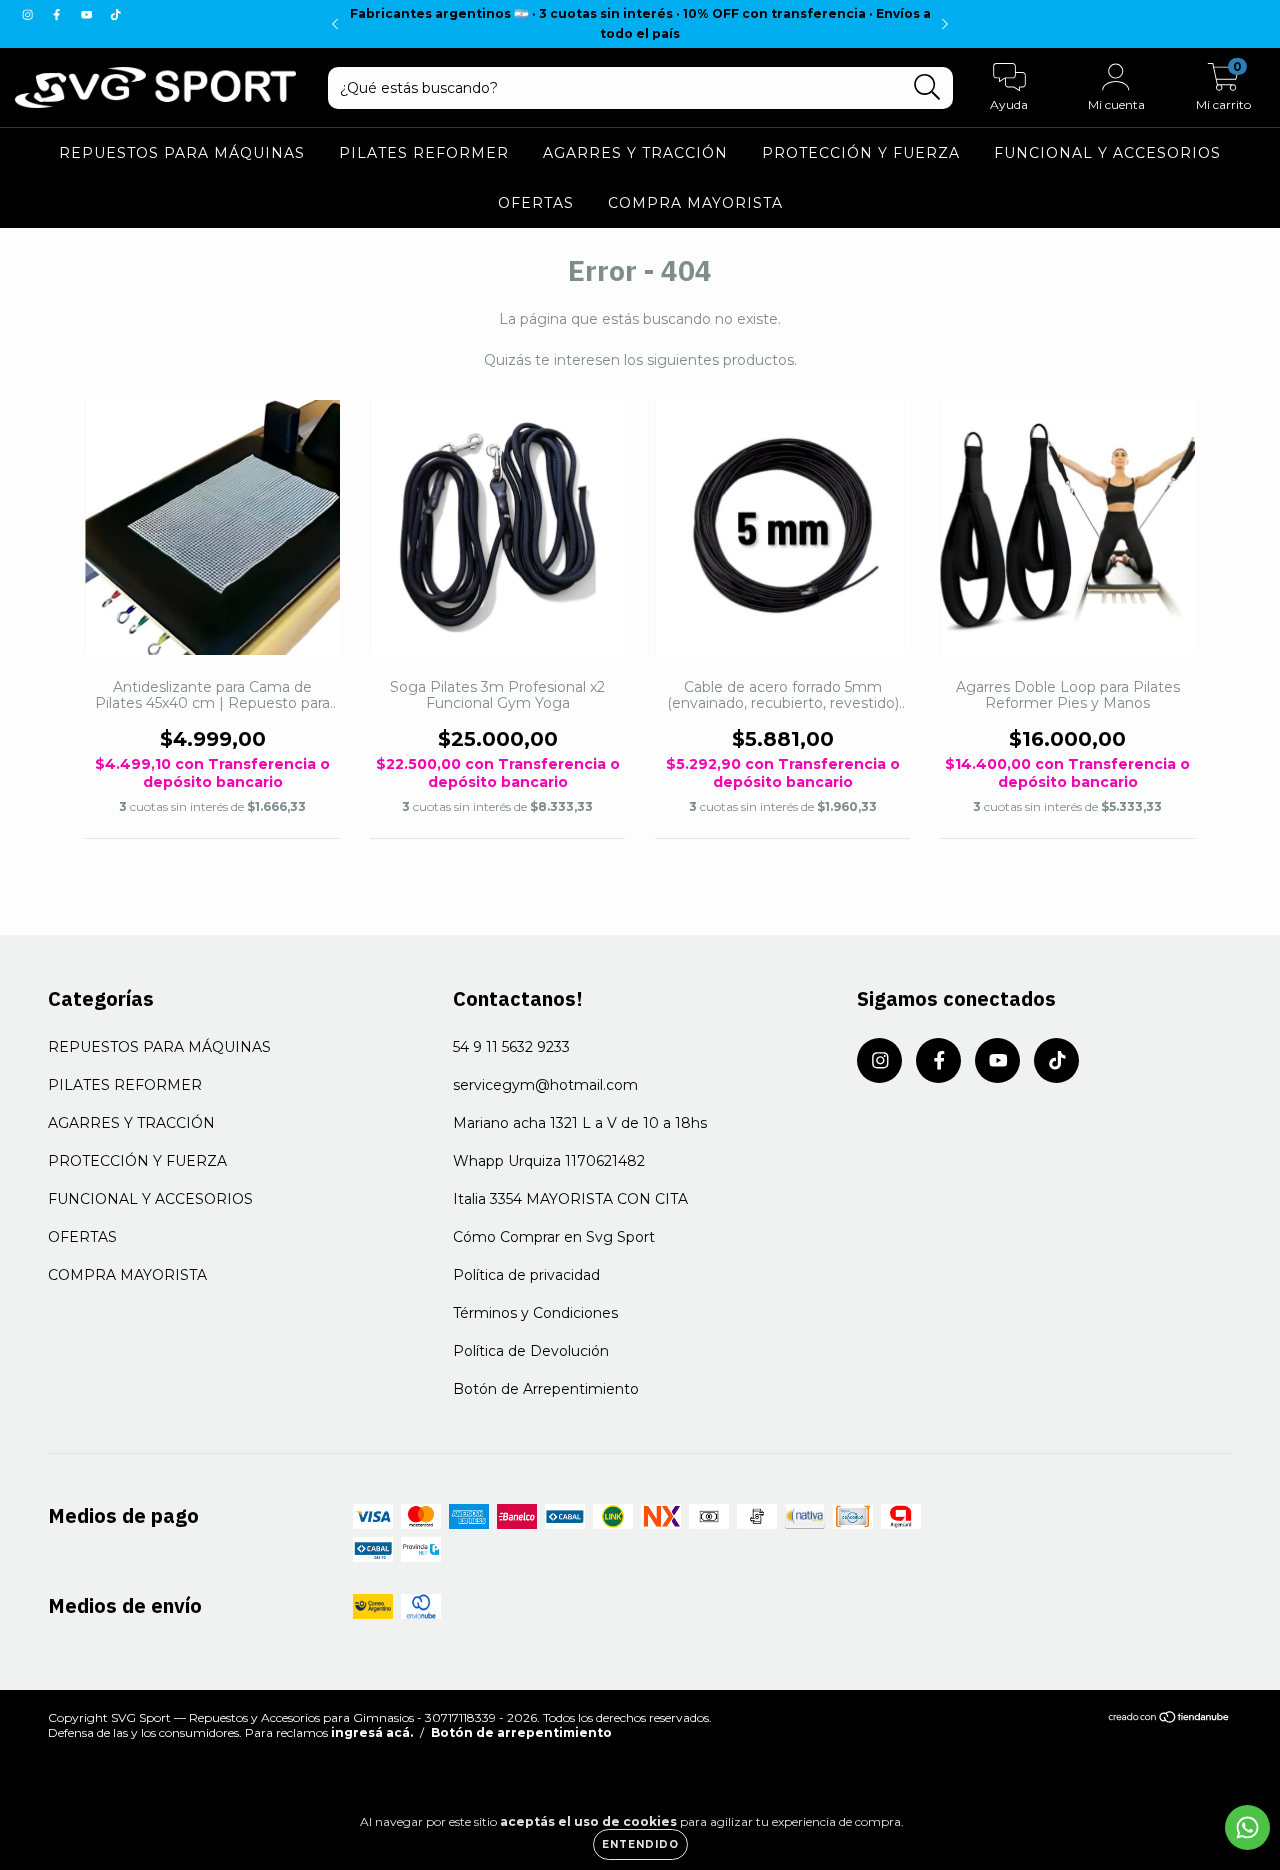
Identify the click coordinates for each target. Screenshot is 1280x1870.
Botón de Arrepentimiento (546, 1389)
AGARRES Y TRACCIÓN (635, 153)
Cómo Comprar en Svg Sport (554, 1237)
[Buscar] (927, 87)
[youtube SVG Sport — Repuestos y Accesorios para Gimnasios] (88, 14)
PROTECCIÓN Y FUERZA (861, 153)
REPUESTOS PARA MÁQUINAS (182, 153)
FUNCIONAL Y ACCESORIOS (1107, 153)
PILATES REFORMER (424, 153)
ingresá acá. (372, 1732)
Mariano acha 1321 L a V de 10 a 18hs (580, 1123)
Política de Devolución (531, 1351)
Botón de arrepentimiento (521, 1732)
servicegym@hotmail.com (545, 1085)
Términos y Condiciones (535, 1313)
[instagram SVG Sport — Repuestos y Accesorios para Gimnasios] (29, 14)
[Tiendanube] (1169, 1719)
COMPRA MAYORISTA (695, 203)
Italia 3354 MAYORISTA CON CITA (570, 1199)
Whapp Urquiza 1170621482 (549, 1161)
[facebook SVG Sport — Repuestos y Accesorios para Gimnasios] (58, 14)
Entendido (640, 1844)
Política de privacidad (526, 1275)
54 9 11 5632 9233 (511, 1047)
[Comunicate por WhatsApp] (1247, 1827)
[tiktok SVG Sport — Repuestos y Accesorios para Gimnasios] (115, 14)
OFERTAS (536, 203)
